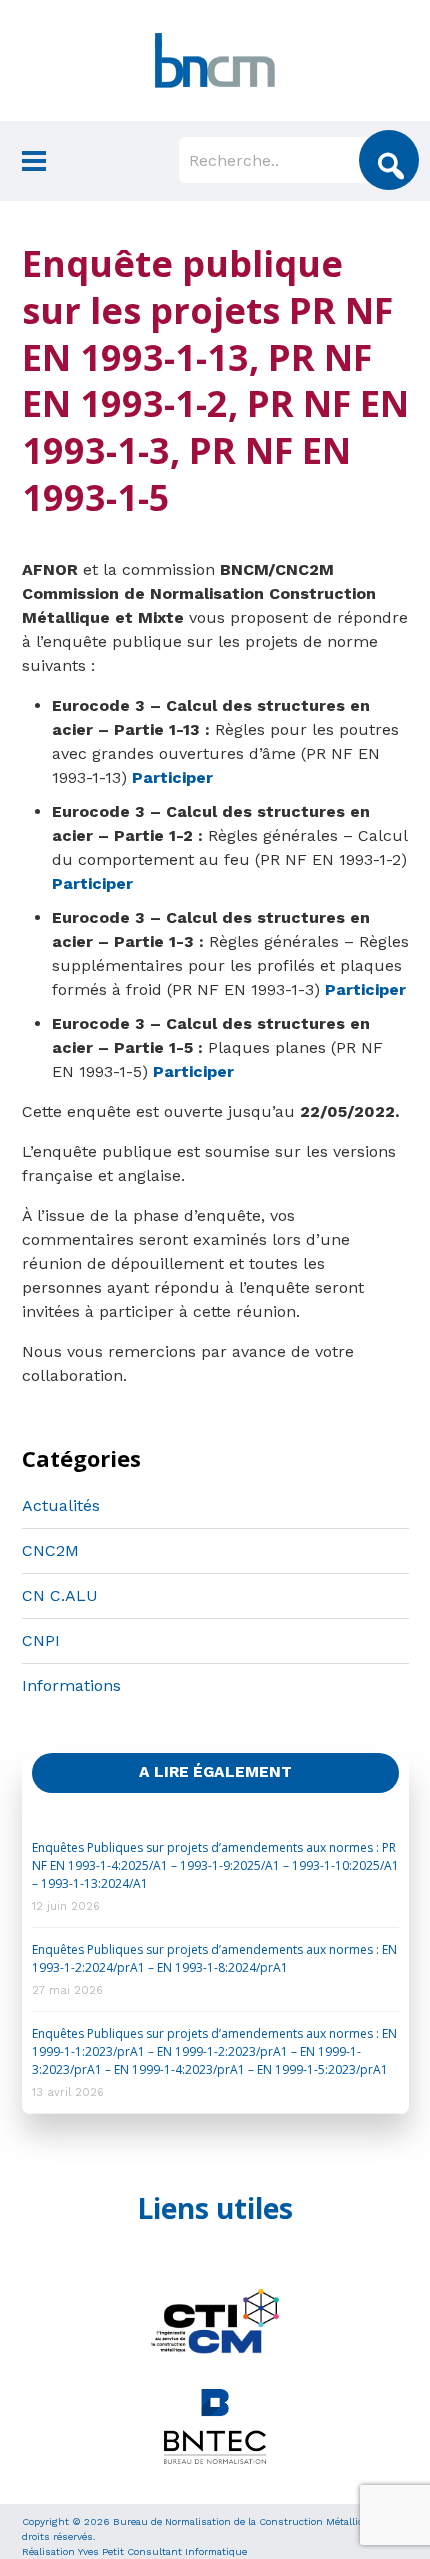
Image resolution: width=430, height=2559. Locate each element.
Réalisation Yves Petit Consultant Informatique (134, 2551)
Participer (172, 777)
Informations (71, 1685)
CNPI (41, 1640)
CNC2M (50, 1550)
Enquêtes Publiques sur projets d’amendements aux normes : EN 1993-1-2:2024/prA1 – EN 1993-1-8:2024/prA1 (214, 1958)
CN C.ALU (60, 1595)
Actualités (61, 1505)
